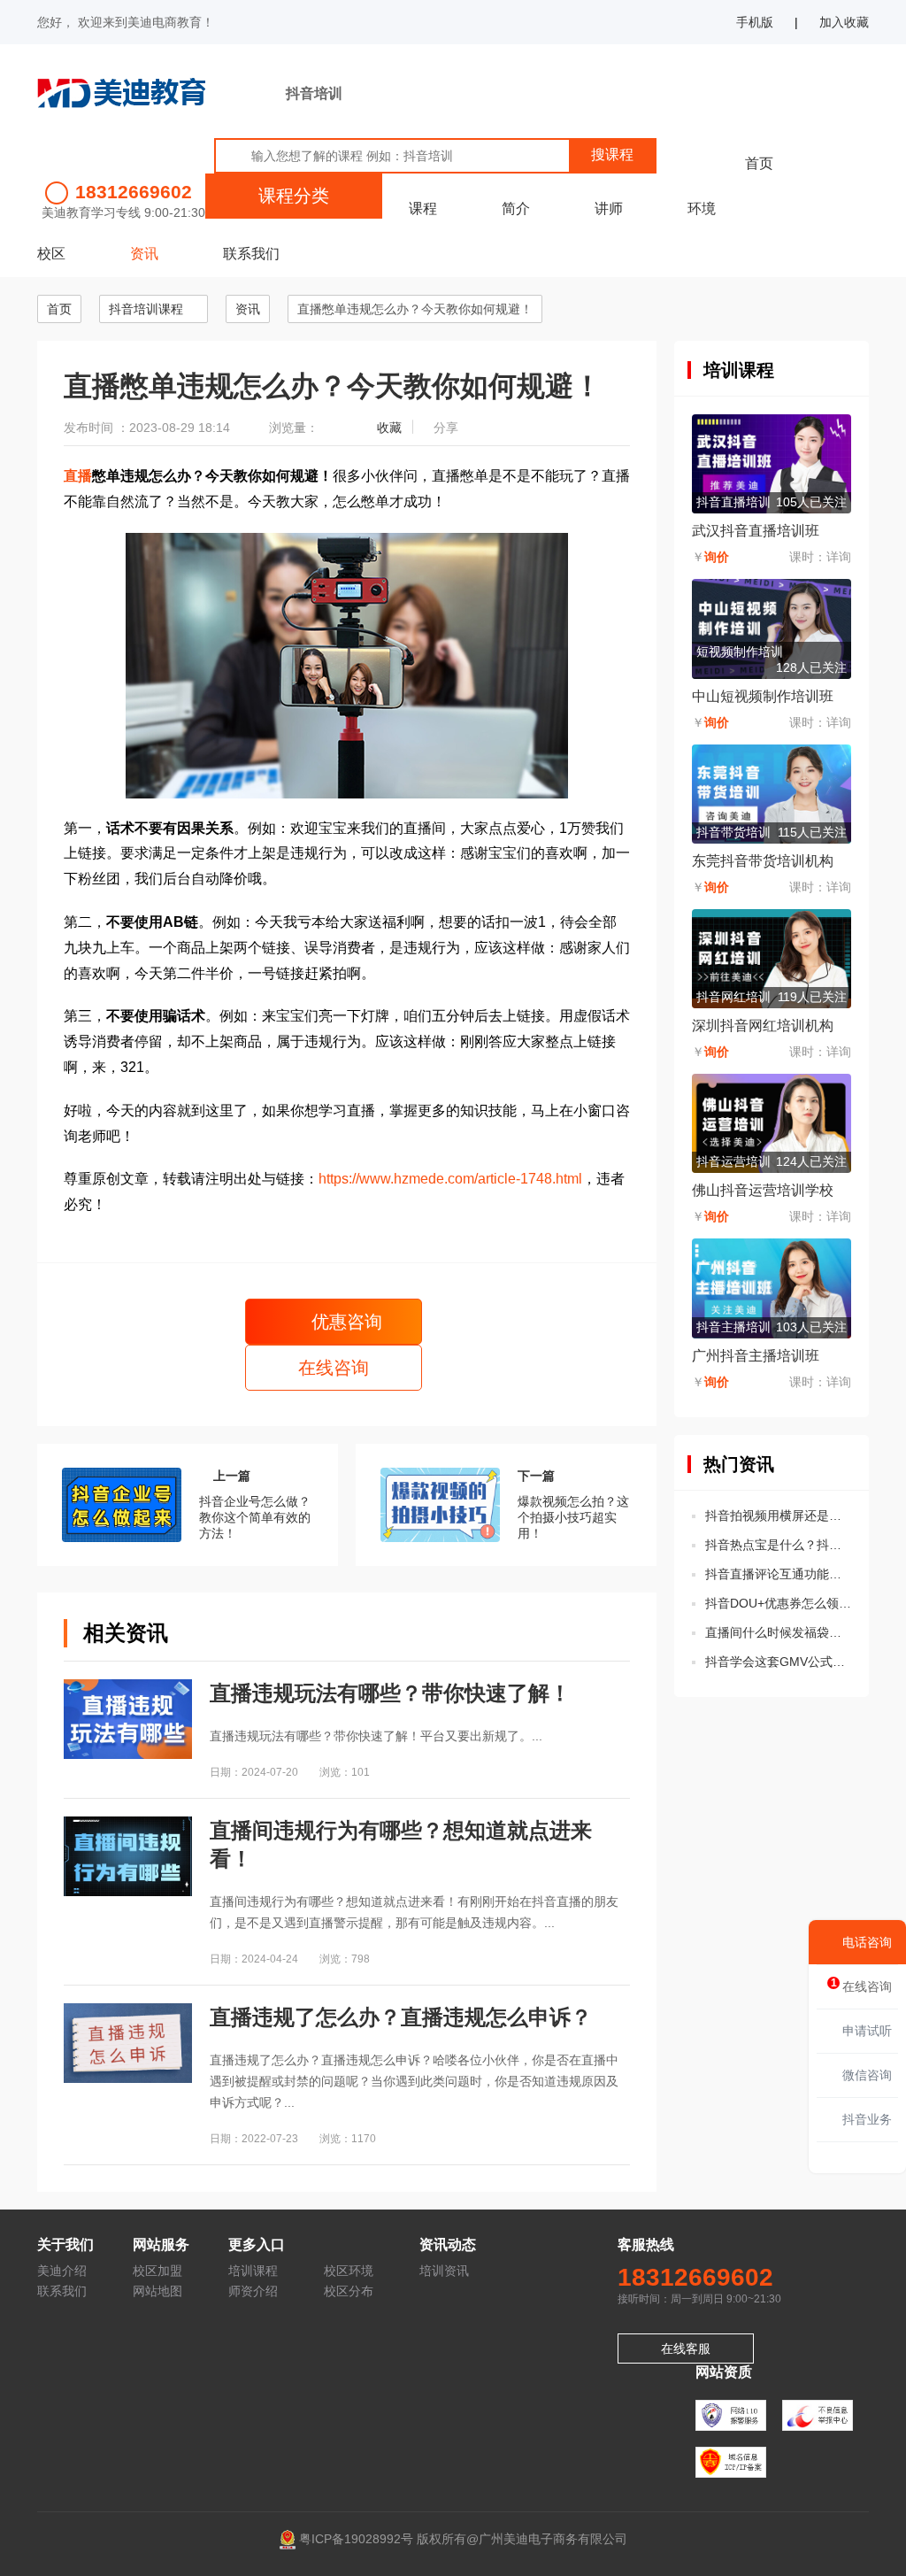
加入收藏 (844, 22)
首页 (759, 163)
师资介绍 (253, 2291)
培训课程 (253, 2271)
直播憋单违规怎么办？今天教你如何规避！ (415, 309)
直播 (78, 476)
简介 (516, 208)
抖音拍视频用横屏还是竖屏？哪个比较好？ (778, 1516)
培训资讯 (444, 2271)
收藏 (389, 428)
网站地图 (157, 2291)
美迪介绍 (62, 2271)
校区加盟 (157, 2271)
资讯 (144, 254)
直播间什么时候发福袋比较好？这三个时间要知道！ (778, 1632)
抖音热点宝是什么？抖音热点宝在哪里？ (778, 1545)
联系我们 (251, 254)
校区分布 (349, 2291)
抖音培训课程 (146, 309)
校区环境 (349, 2271)
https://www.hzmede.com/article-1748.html (450, 1179)
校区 (51, 254)
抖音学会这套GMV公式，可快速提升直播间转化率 (778, 1662)
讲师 (609, 208)
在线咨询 (334, 1368)
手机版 (755, 22)
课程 (423, 208)
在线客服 (686, 2348)
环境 (702, 208)
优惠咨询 (344, 1322)
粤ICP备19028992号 (356, 2538)
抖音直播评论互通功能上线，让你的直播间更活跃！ (778, 1574)
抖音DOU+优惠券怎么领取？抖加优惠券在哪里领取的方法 (778, 1603)
